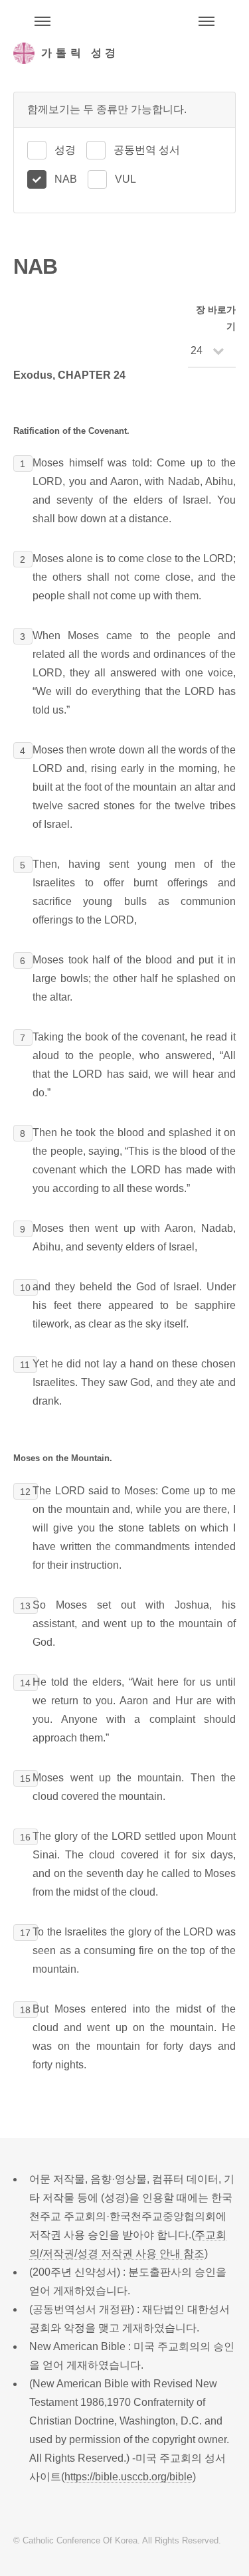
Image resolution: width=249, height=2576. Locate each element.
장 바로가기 (216, 318)
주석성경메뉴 (42, 21)
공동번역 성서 (147, 150)
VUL (125, 179)
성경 (65, 150)
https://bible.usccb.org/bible (128, 2477)
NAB (66, 179)
